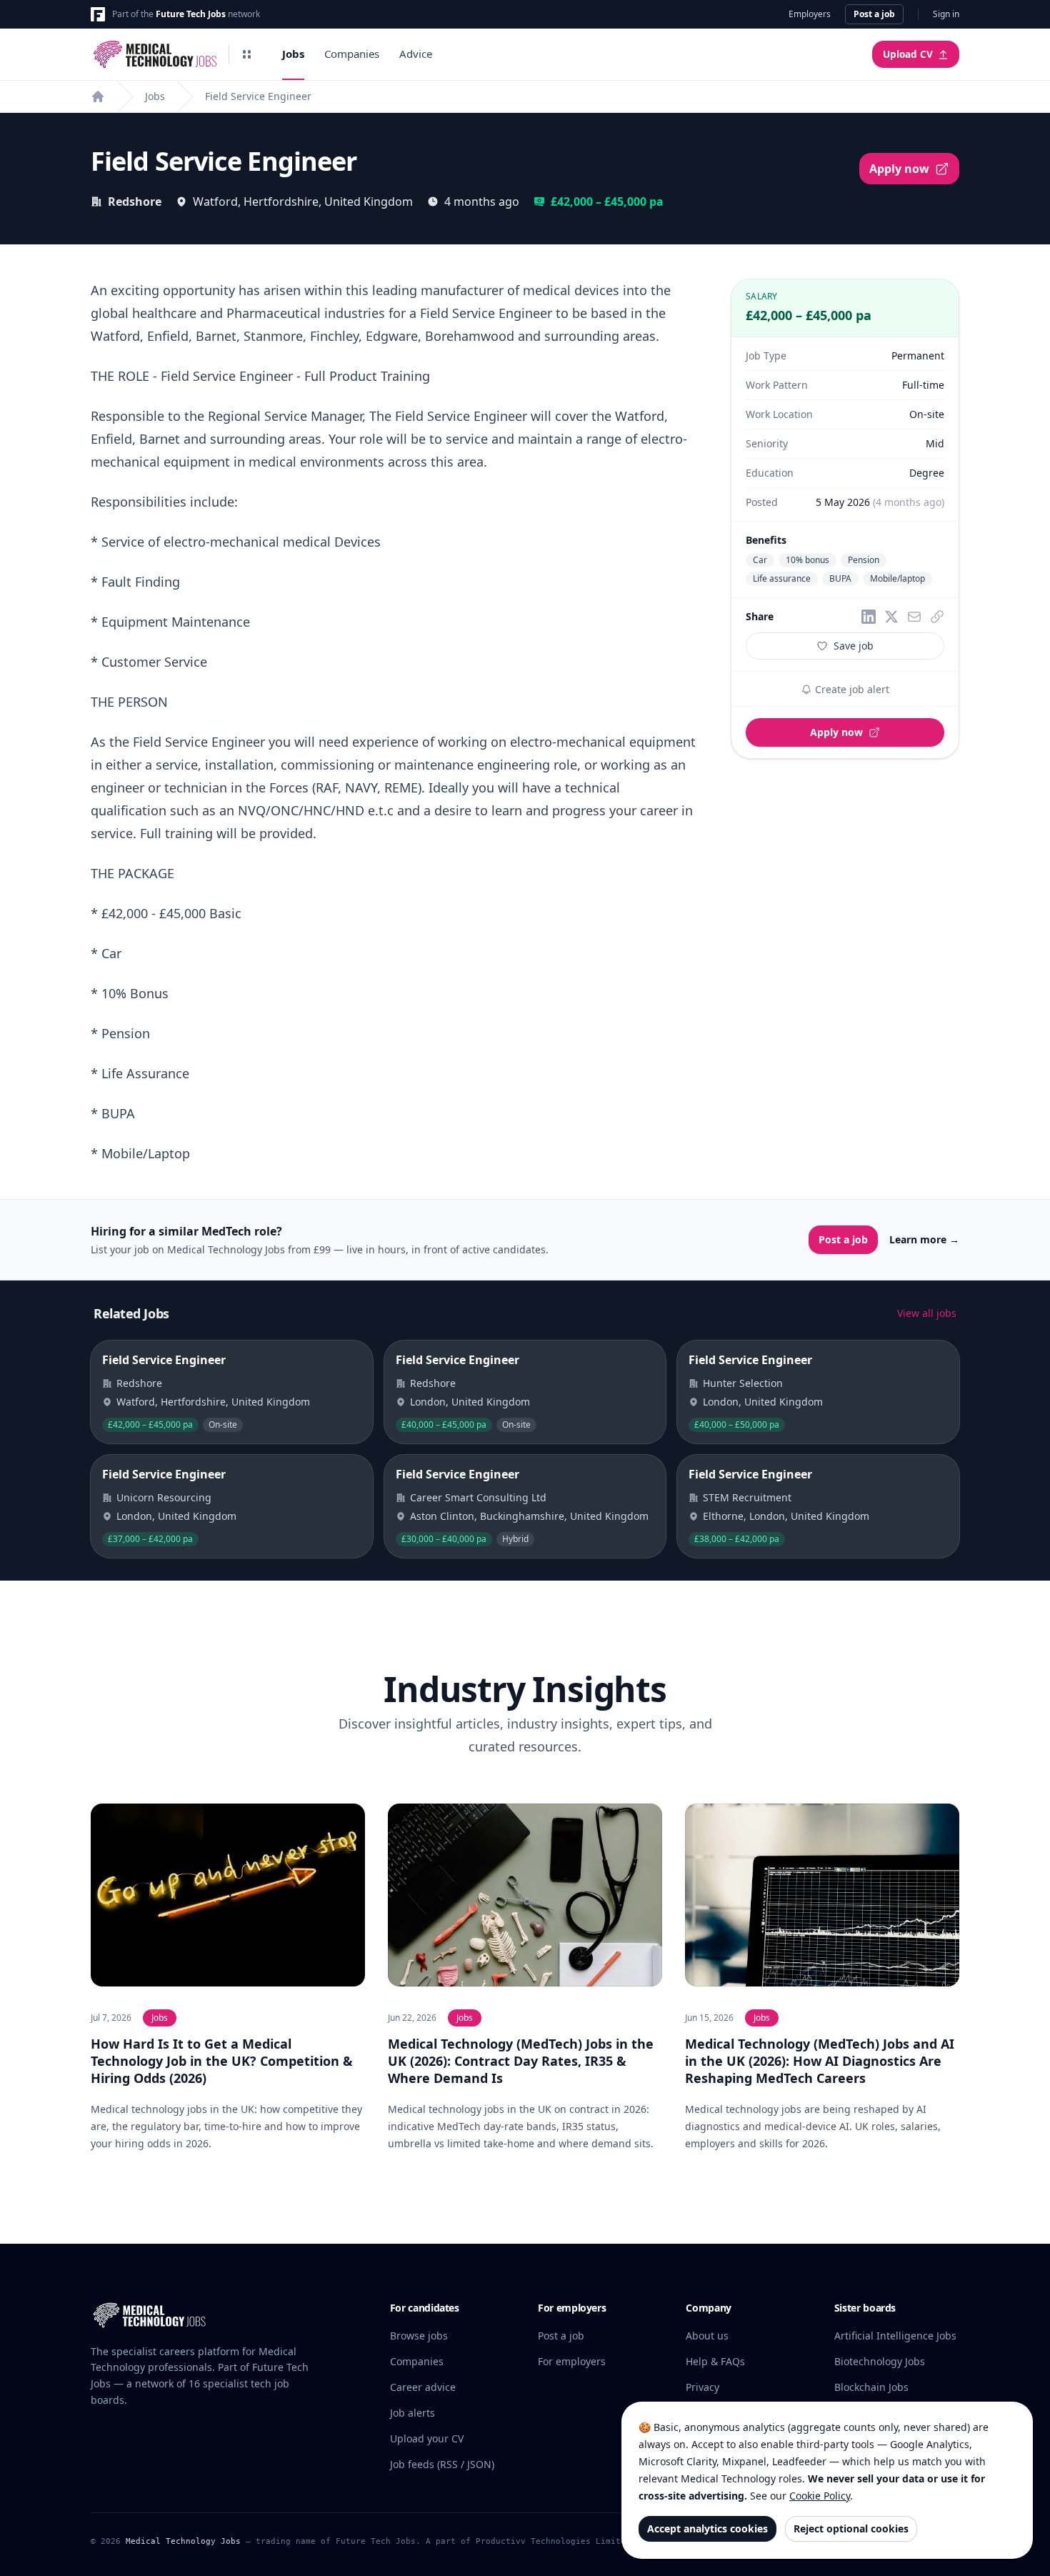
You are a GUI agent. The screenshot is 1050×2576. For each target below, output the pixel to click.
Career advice (423, 2387)
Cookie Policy (820, 2496)
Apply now (899, 169)
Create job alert (851, 689)
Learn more (924, 1239)
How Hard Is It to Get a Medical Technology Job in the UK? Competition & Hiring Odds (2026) (222, 2061)
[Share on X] (891, 617)
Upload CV (908, 54)
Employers (810, 14)
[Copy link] (937, 617)
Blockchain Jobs (871, 2387)
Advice (416, 54)
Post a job (874, 14)
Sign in (946, 14)
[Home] (98, 96)
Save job (854, 646)
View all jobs (927, 1313)
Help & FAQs (715, 2361)
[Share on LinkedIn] (869, 617)
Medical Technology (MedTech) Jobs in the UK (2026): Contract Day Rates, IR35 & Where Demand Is (521, 2061)
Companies (352, 54)
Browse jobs (419, 2336)
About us (707, 2336)
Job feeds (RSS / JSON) (442, 2464)
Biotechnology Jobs (880, 2361)
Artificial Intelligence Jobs (895, 2336)
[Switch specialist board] (246, 54)
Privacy (702, 2387)
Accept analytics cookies (707, 2528)
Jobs (293, 54)
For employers (572, 2361)
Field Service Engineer (258, 96)
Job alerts (412, 2413)
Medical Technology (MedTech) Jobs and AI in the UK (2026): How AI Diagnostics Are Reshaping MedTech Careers (820, 2061)
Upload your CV (427, 2438)
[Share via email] (914, 617)
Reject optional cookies (851, 2528)
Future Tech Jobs (191, 14)
